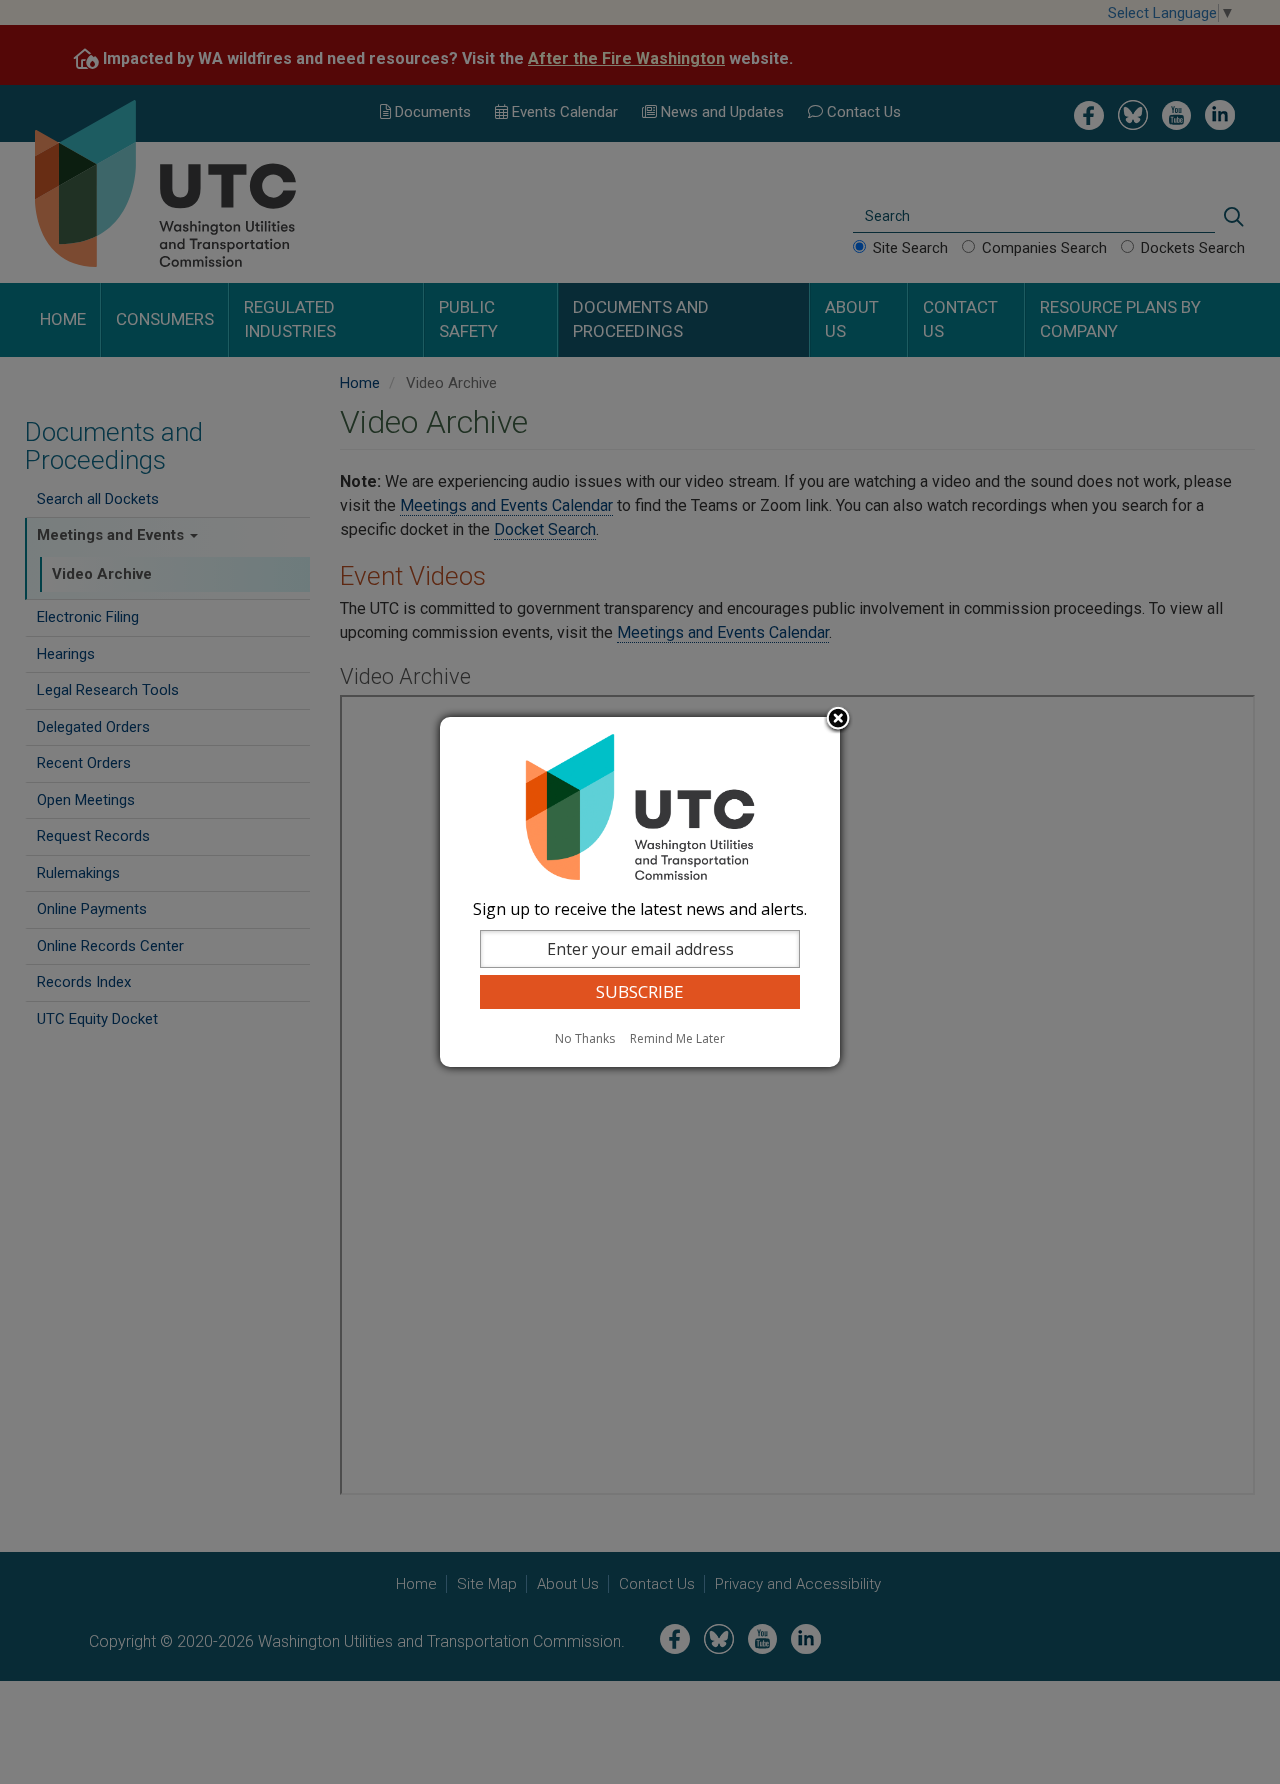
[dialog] (640, 892)
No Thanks (585, 1038)
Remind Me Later (677, 1038)
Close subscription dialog (838, 720)
